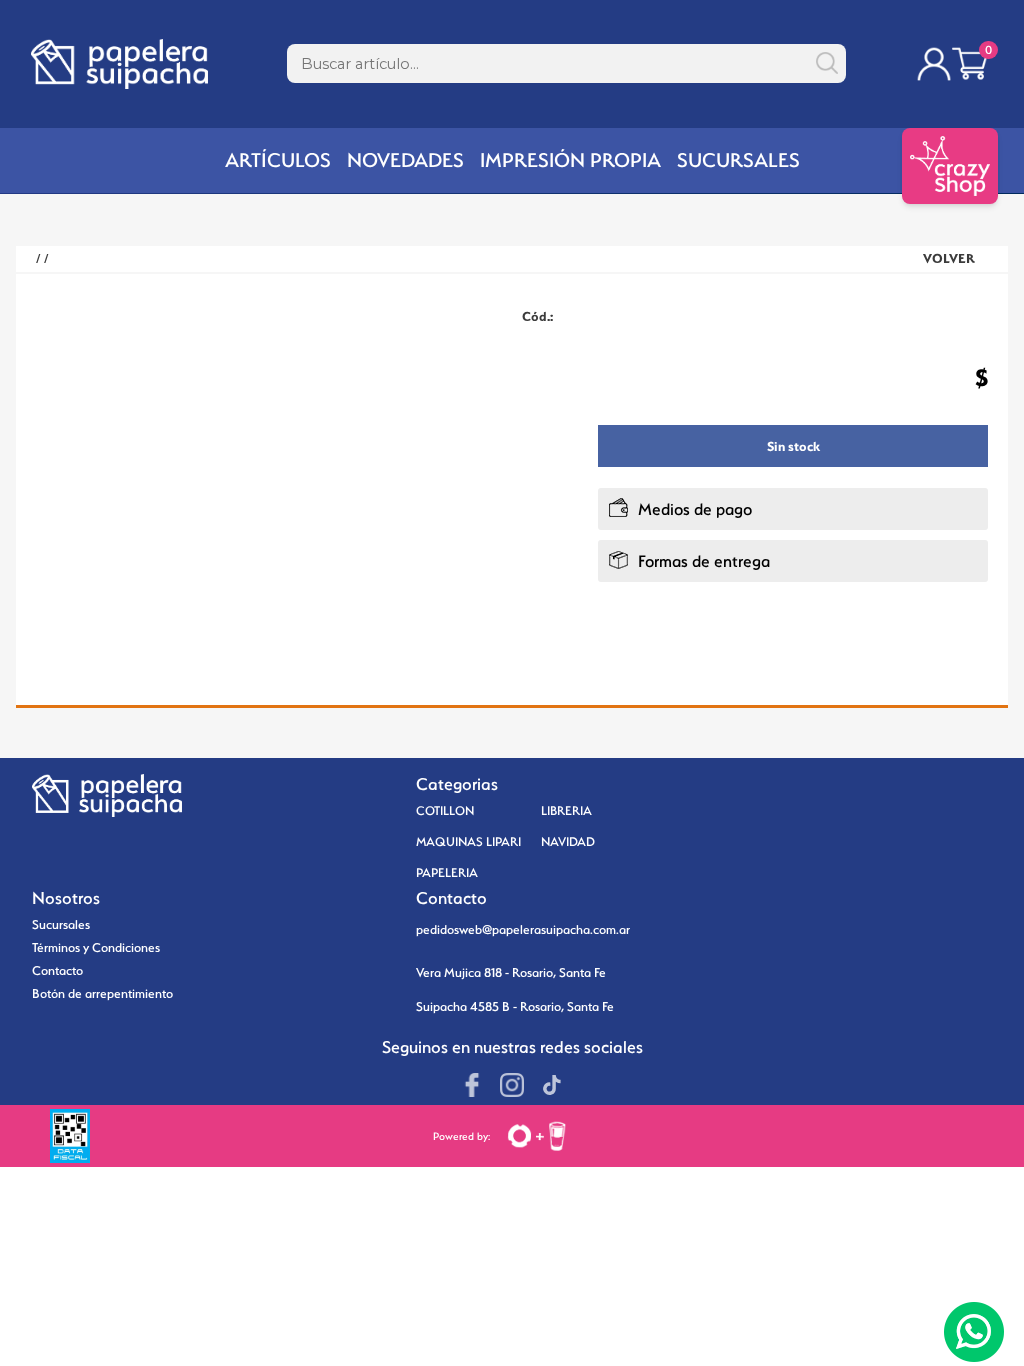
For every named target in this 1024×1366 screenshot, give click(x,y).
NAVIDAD (568, 841)
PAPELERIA (447, 872)
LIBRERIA (566, 810)
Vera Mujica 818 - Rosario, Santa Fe (511, 972)
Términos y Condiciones (96, 947)
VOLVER (949, 258)
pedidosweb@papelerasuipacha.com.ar (523, 929)
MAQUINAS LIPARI (468, 841)
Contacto (57, 970)
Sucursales (61, 924)
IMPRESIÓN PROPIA (570, 160)
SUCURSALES (738, 160)
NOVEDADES (405, 160)
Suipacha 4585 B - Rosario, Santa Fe (515, 1006)
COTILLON (445, 810)
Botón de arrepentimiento (102, 993)
